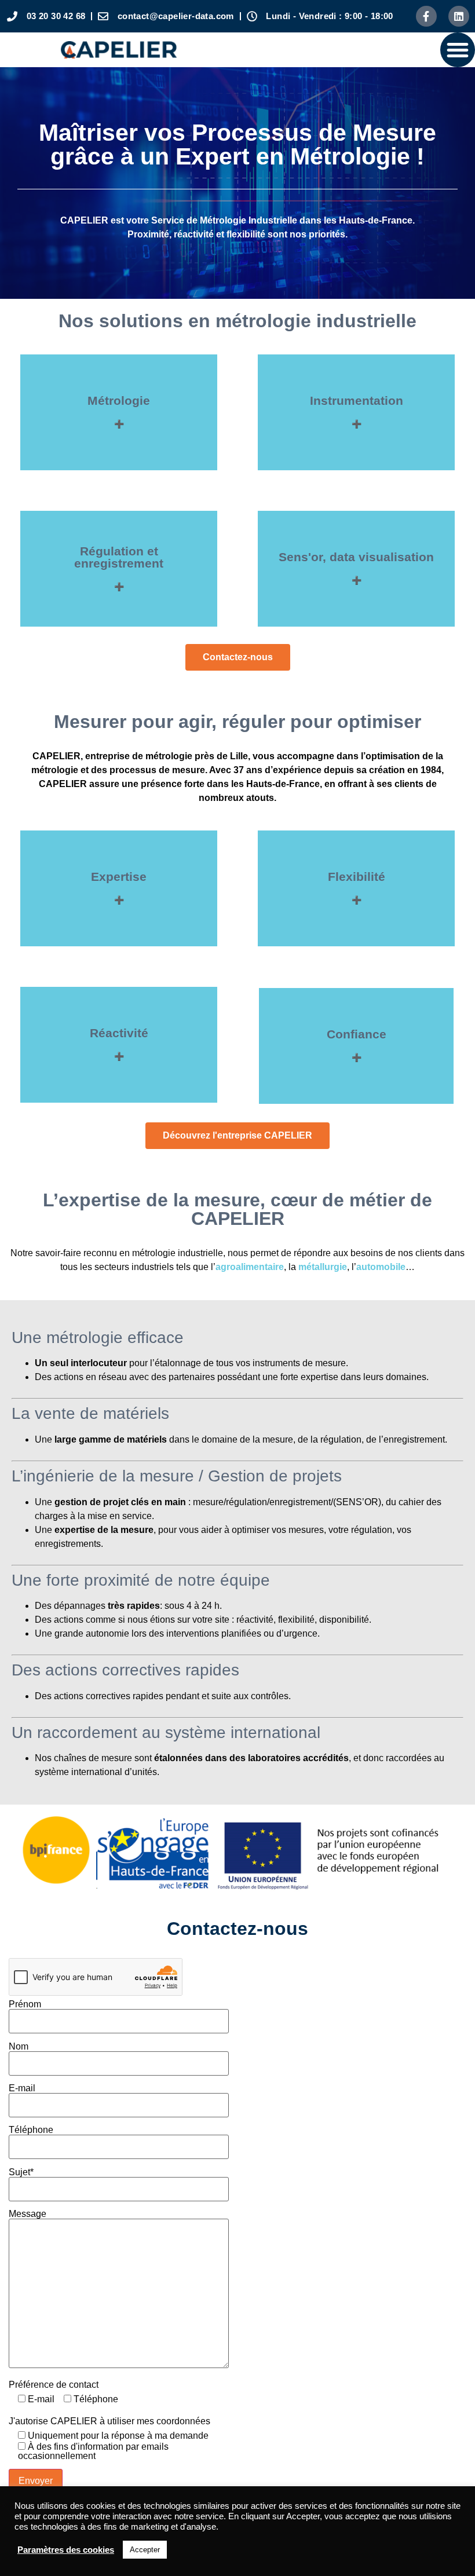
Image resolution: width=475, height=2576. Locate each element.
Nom (19, 2047)
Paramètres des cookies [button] (66, 2550)
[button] (458, 50)
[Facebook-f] (426, 16)
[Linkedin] (459, 16)
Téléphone (31, 2130)
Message (28, 2214)
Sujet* (21, 2172)
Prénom (25, 2004)
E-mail (22, 2088)
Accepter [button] (145, 2550)
